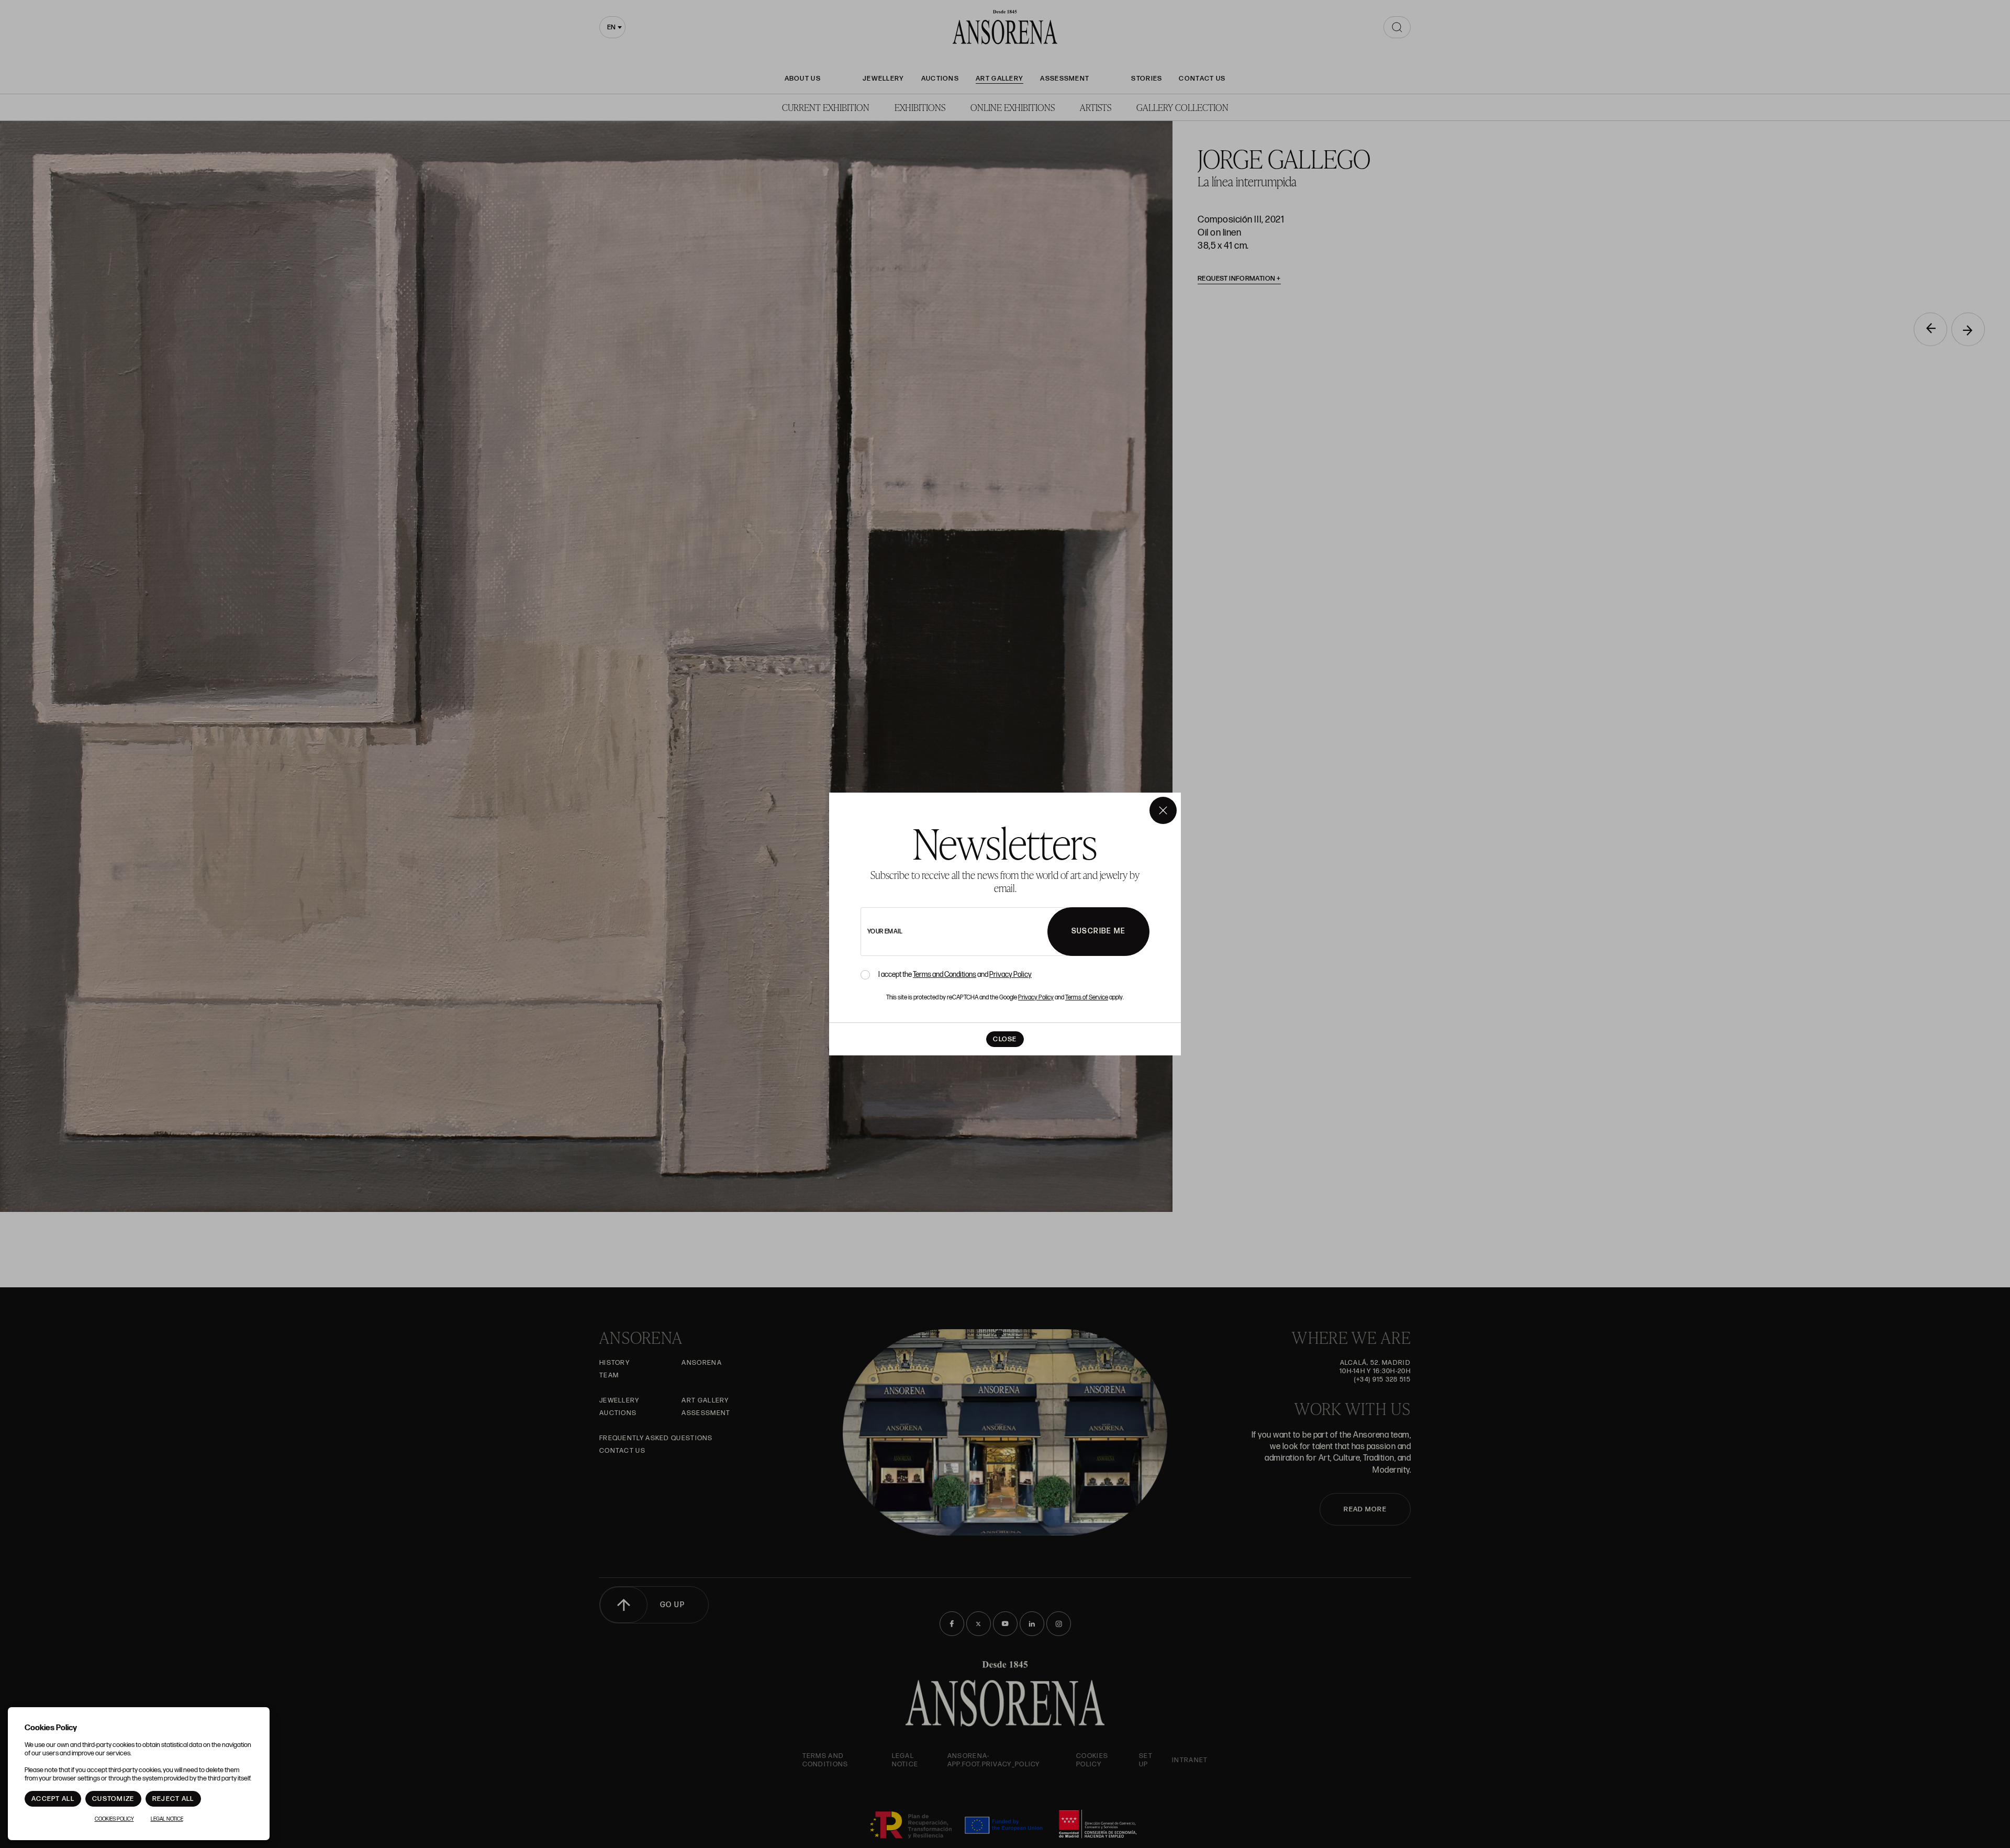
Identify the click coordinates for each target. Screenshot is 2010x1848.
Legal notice (167, 1819)
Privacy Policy (1010, 975)
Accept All (53, 1799)
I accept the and (955, 975)
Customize (113, 1799)
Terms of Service (1087, 998)
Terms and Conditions (945, 975)
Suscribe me (1098, 931)
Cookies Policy (114, 1819)
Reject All (173, 1799)
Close (1005, 1039)
